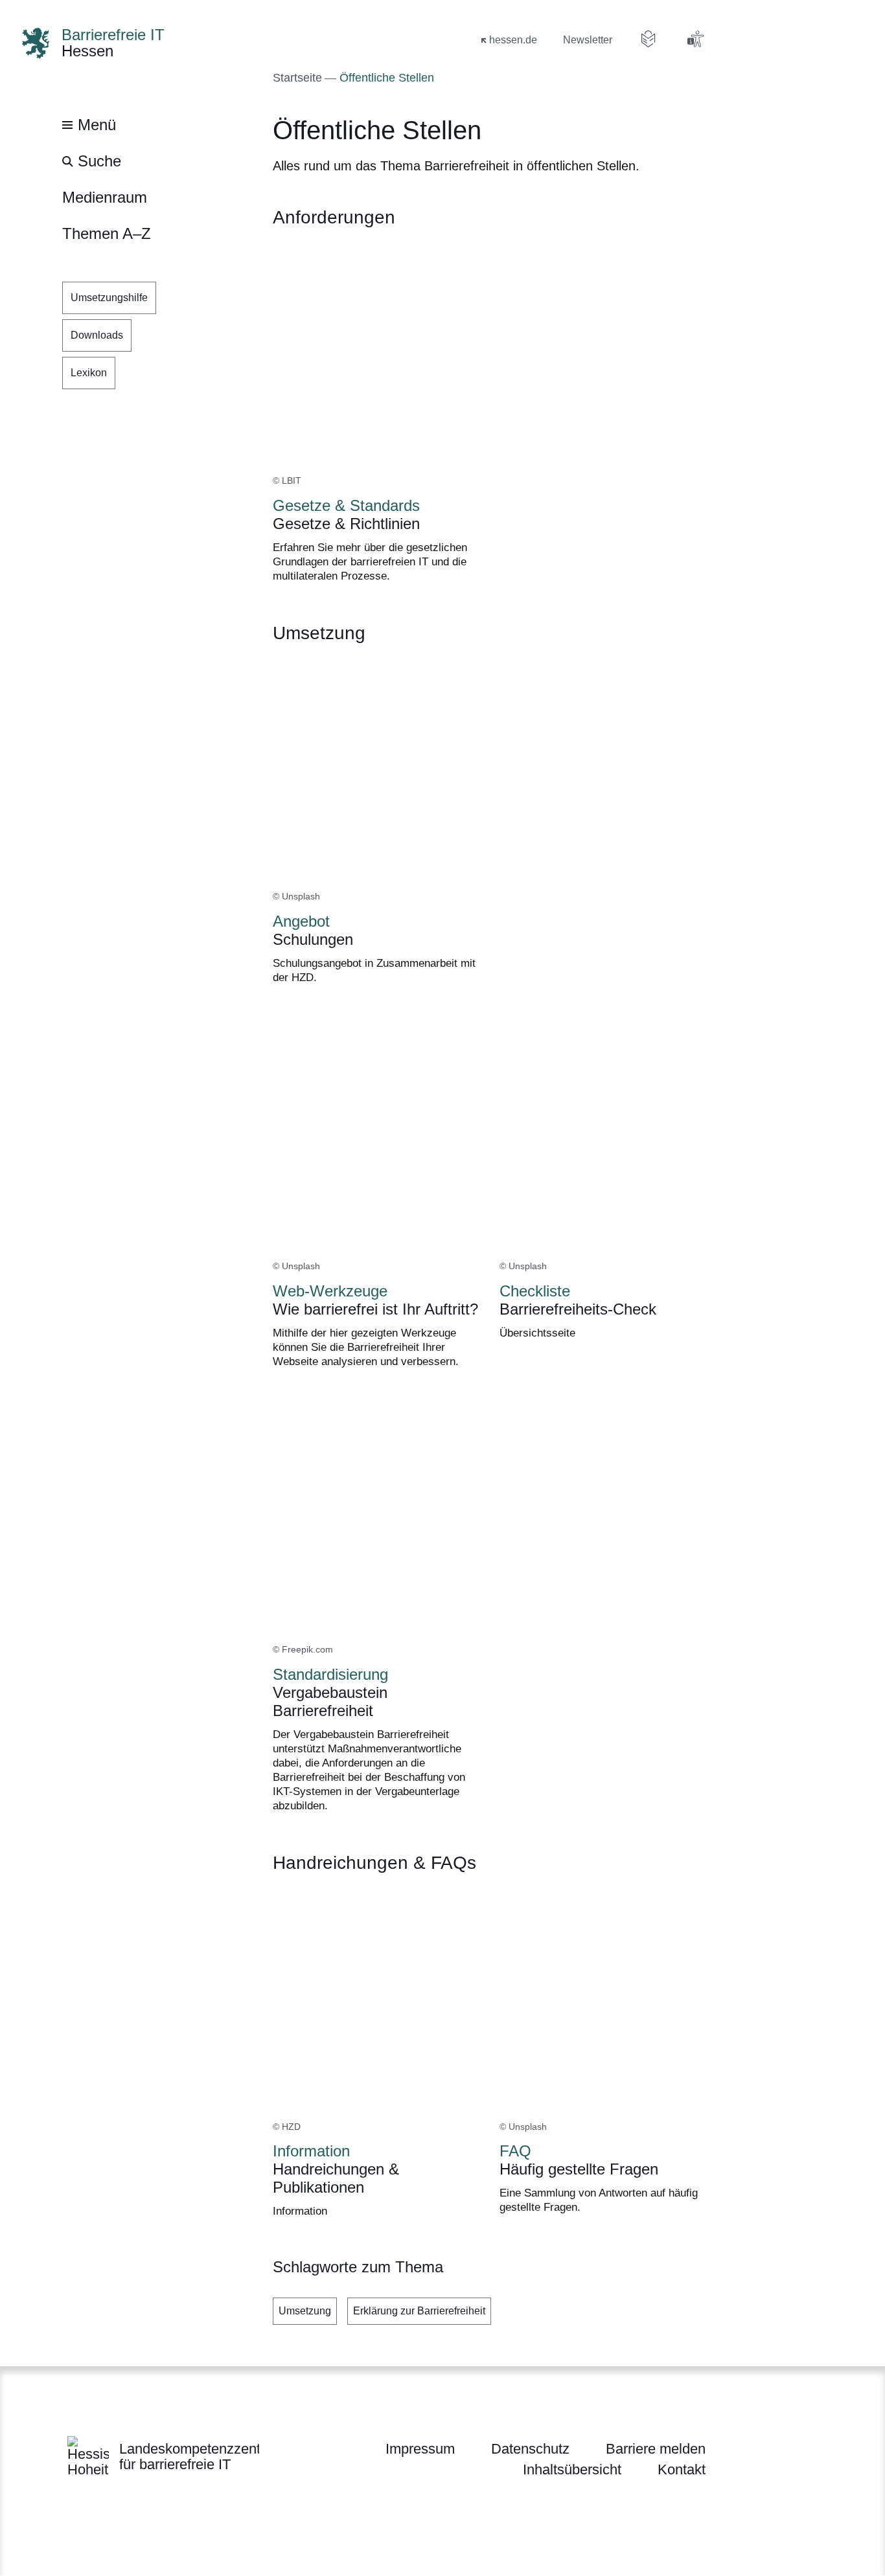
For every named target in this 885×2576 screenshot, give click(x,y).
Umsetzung (305, 2311)
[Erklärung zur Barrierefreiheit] (695, 39)
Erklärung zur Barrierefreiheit (419, 2311)
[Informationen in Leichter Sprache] (649, 39)
